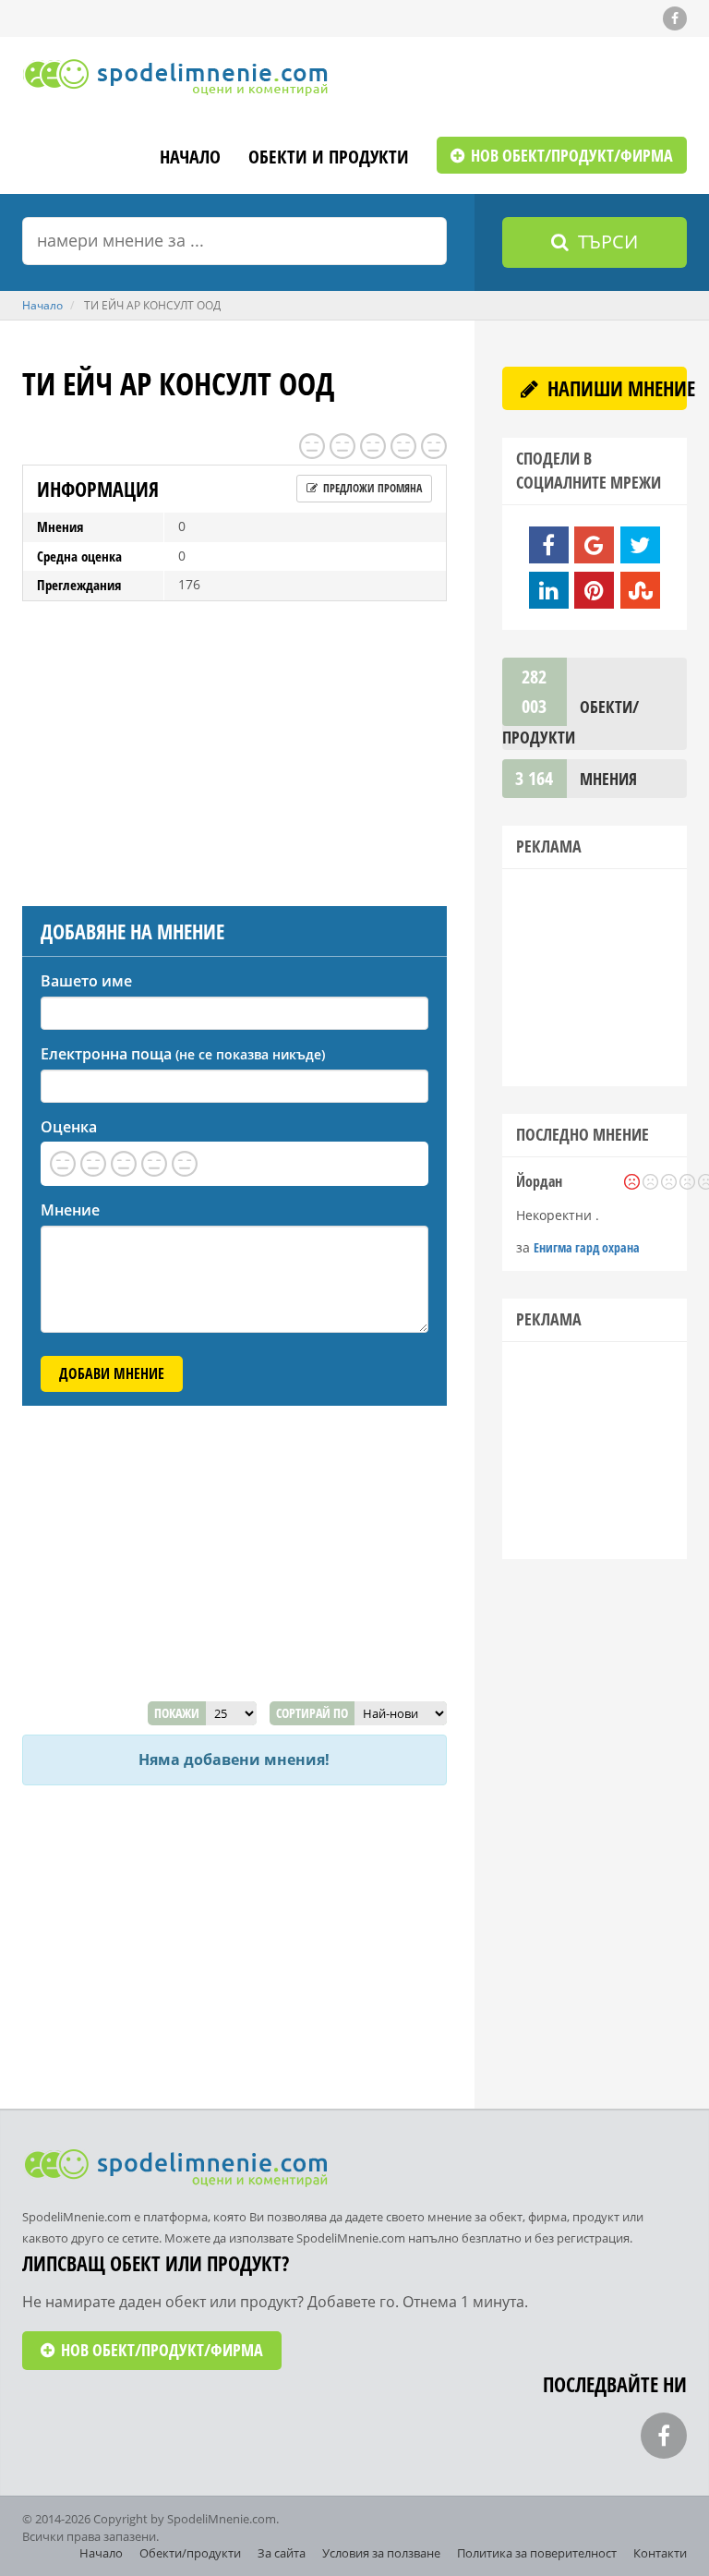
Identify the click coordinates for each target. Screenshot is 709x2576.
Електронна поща (183, 1054)
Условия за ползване (381, 2553)
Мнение (70, 1210)
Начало (190, 158)
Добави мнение (112, 1373)
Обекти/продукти (190, 2553)
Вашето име (86, 981)
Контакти (660, 2553)
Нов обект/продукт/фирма (570, 155)
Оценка (69, 1127)
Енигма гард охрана (587, 1247)
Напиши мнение (615, 388)
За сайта (282, 2553)
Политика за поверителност (537, 2553)
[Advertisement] (234, 749)
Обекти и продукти (329, 158)
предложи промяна (371, 488)
